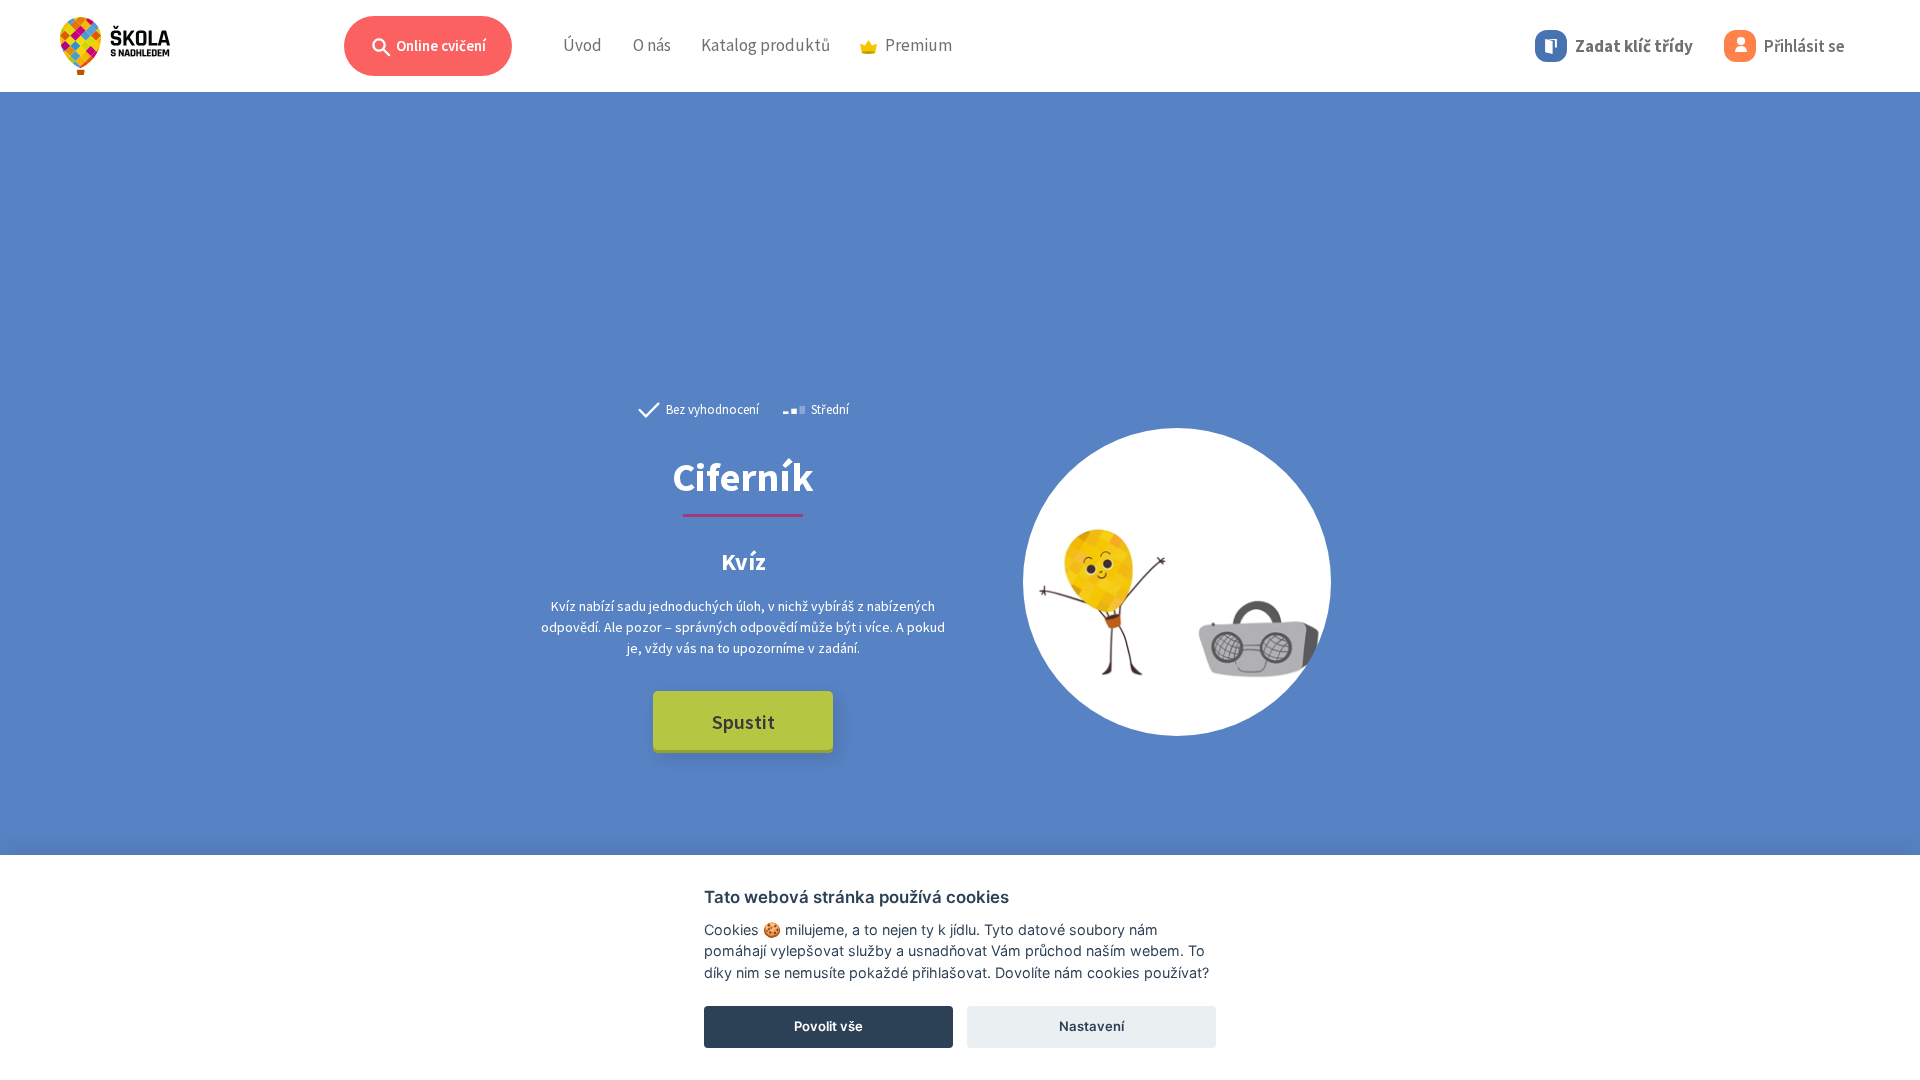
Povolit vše (828, 1026)
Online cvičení (439, 45)
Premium (918, 45)
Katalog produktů (765, 45)
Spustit (743, 721)
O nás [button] (652, 45)
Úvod (582, 45)
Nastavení (1091, 1026)
